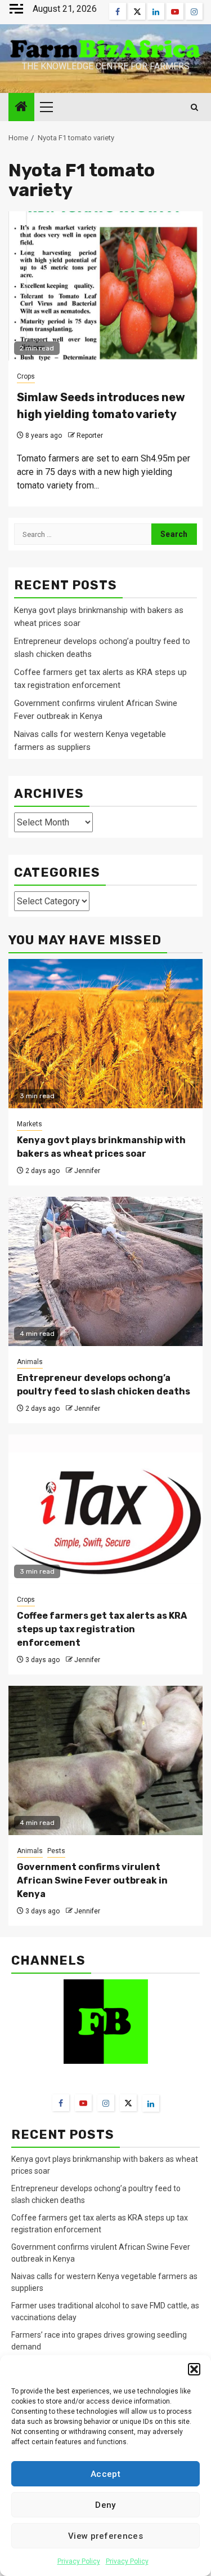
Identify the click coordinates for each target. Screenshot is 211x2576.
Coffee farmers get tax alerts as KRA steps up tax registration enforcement (102, 1629)
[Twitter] (128, 2103)
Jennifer (87, 1171)
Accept (105, 2474)
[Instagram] (106, 2103)
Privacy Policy (79, 2561)
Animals (30, 1362)
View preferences (105, 2536)
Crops (26, 376)
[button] (194, 2369)
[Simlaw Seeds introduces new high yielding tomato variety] (105, 286)
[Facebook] (61, 2103)
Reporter (90, 436)
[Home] (21, 108)
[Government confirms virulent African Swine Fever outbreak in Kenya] (105, 1760)
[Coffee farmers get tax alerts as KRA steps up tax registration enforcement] (105, 1509)
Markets (30, 1124)
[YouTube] (83, 2103)
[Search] (194, 107)
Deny (105, 2505)
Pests (56, 1851)
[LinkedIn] (151, 2103)
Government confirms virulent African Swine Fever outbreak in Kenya (92, 1880)
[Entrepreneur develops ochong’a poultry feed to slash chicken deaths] (105, 1271)
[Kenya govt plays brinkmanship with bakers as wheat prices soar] (105, 1034)
